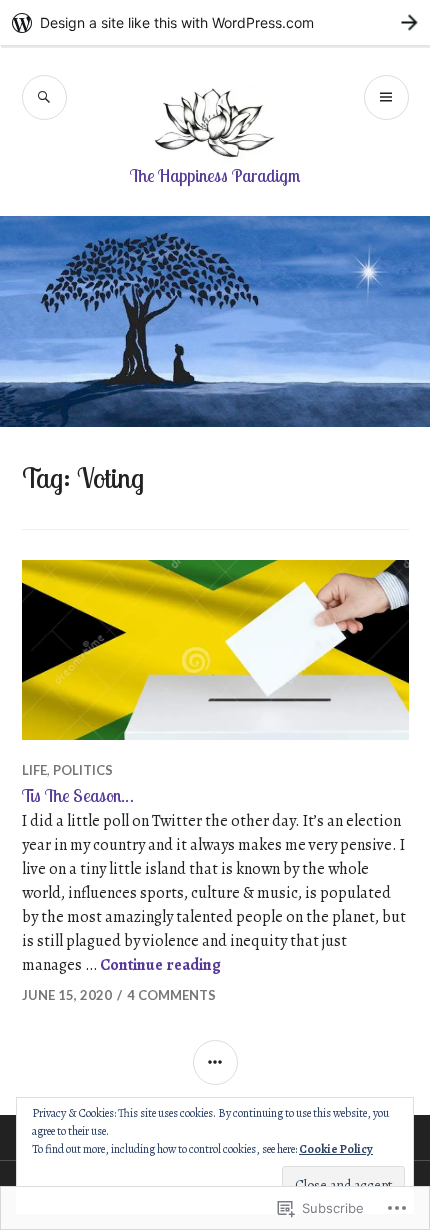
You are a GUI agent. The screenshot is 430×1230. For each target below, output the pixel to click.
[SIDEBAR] (215, 1062)
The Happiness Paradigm (215, 175)
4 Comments (171, 995)
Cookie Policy (336, 1149)
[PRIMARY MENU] (386, 97)
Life (34, 770)
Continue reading (160, 965)
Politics (83, 770)
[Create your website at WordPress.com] (215, 22)
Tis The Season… (78, 795)
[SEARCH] (44, 97)
